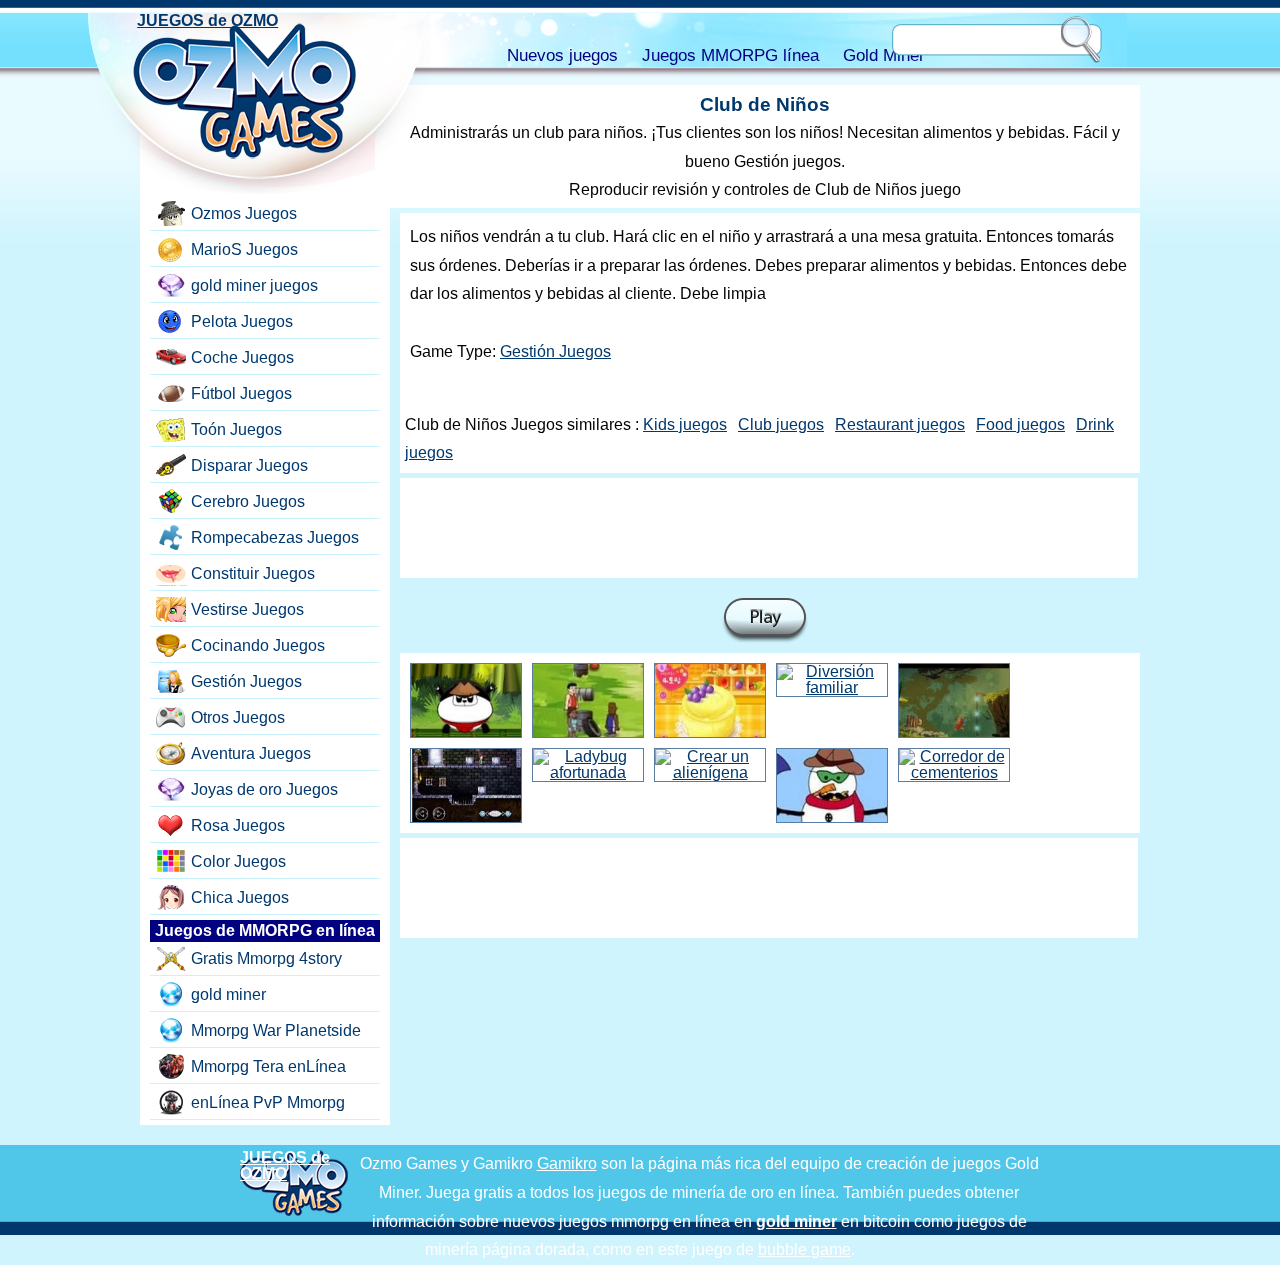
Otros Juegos (238, 717)
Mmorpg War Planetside (276, 1030)
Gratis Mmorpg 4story (266, 958)
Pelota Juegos (242, 321)
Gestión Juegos (555, 351)
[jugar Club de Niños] (765, 620)
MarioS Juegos (244, 249)
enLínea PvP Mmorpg (268, 1102)
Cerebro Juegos (248, 501)
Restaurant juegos (900, 424)
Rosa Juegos (238, 825)
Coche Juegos (242, 357)
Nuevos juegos (562, 55)
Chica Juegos (240, 897)
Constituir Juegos (253, 573)
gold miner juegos (254, 285)
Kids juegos (685, 424)
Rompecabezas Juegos (275, 537)
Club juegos (781, 424)
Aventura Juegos (251, 753)
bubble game (804, 1249)
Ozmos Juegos (244, 213)
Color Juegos (238, 861)
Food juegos (1020, 424)
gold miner (228, 994)
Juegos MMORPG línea (730, 55)
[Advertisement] (769, 528)
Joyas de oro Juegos (264, 789)
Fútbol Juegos (241, 393)
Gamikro (567, 1163)
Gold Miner (884, 55)
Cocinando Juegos (258, 645)
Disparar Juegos (249, 465)
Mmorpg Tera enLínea (268, 1066)
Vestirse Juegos (247, 609)
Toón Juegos (236, 429)
